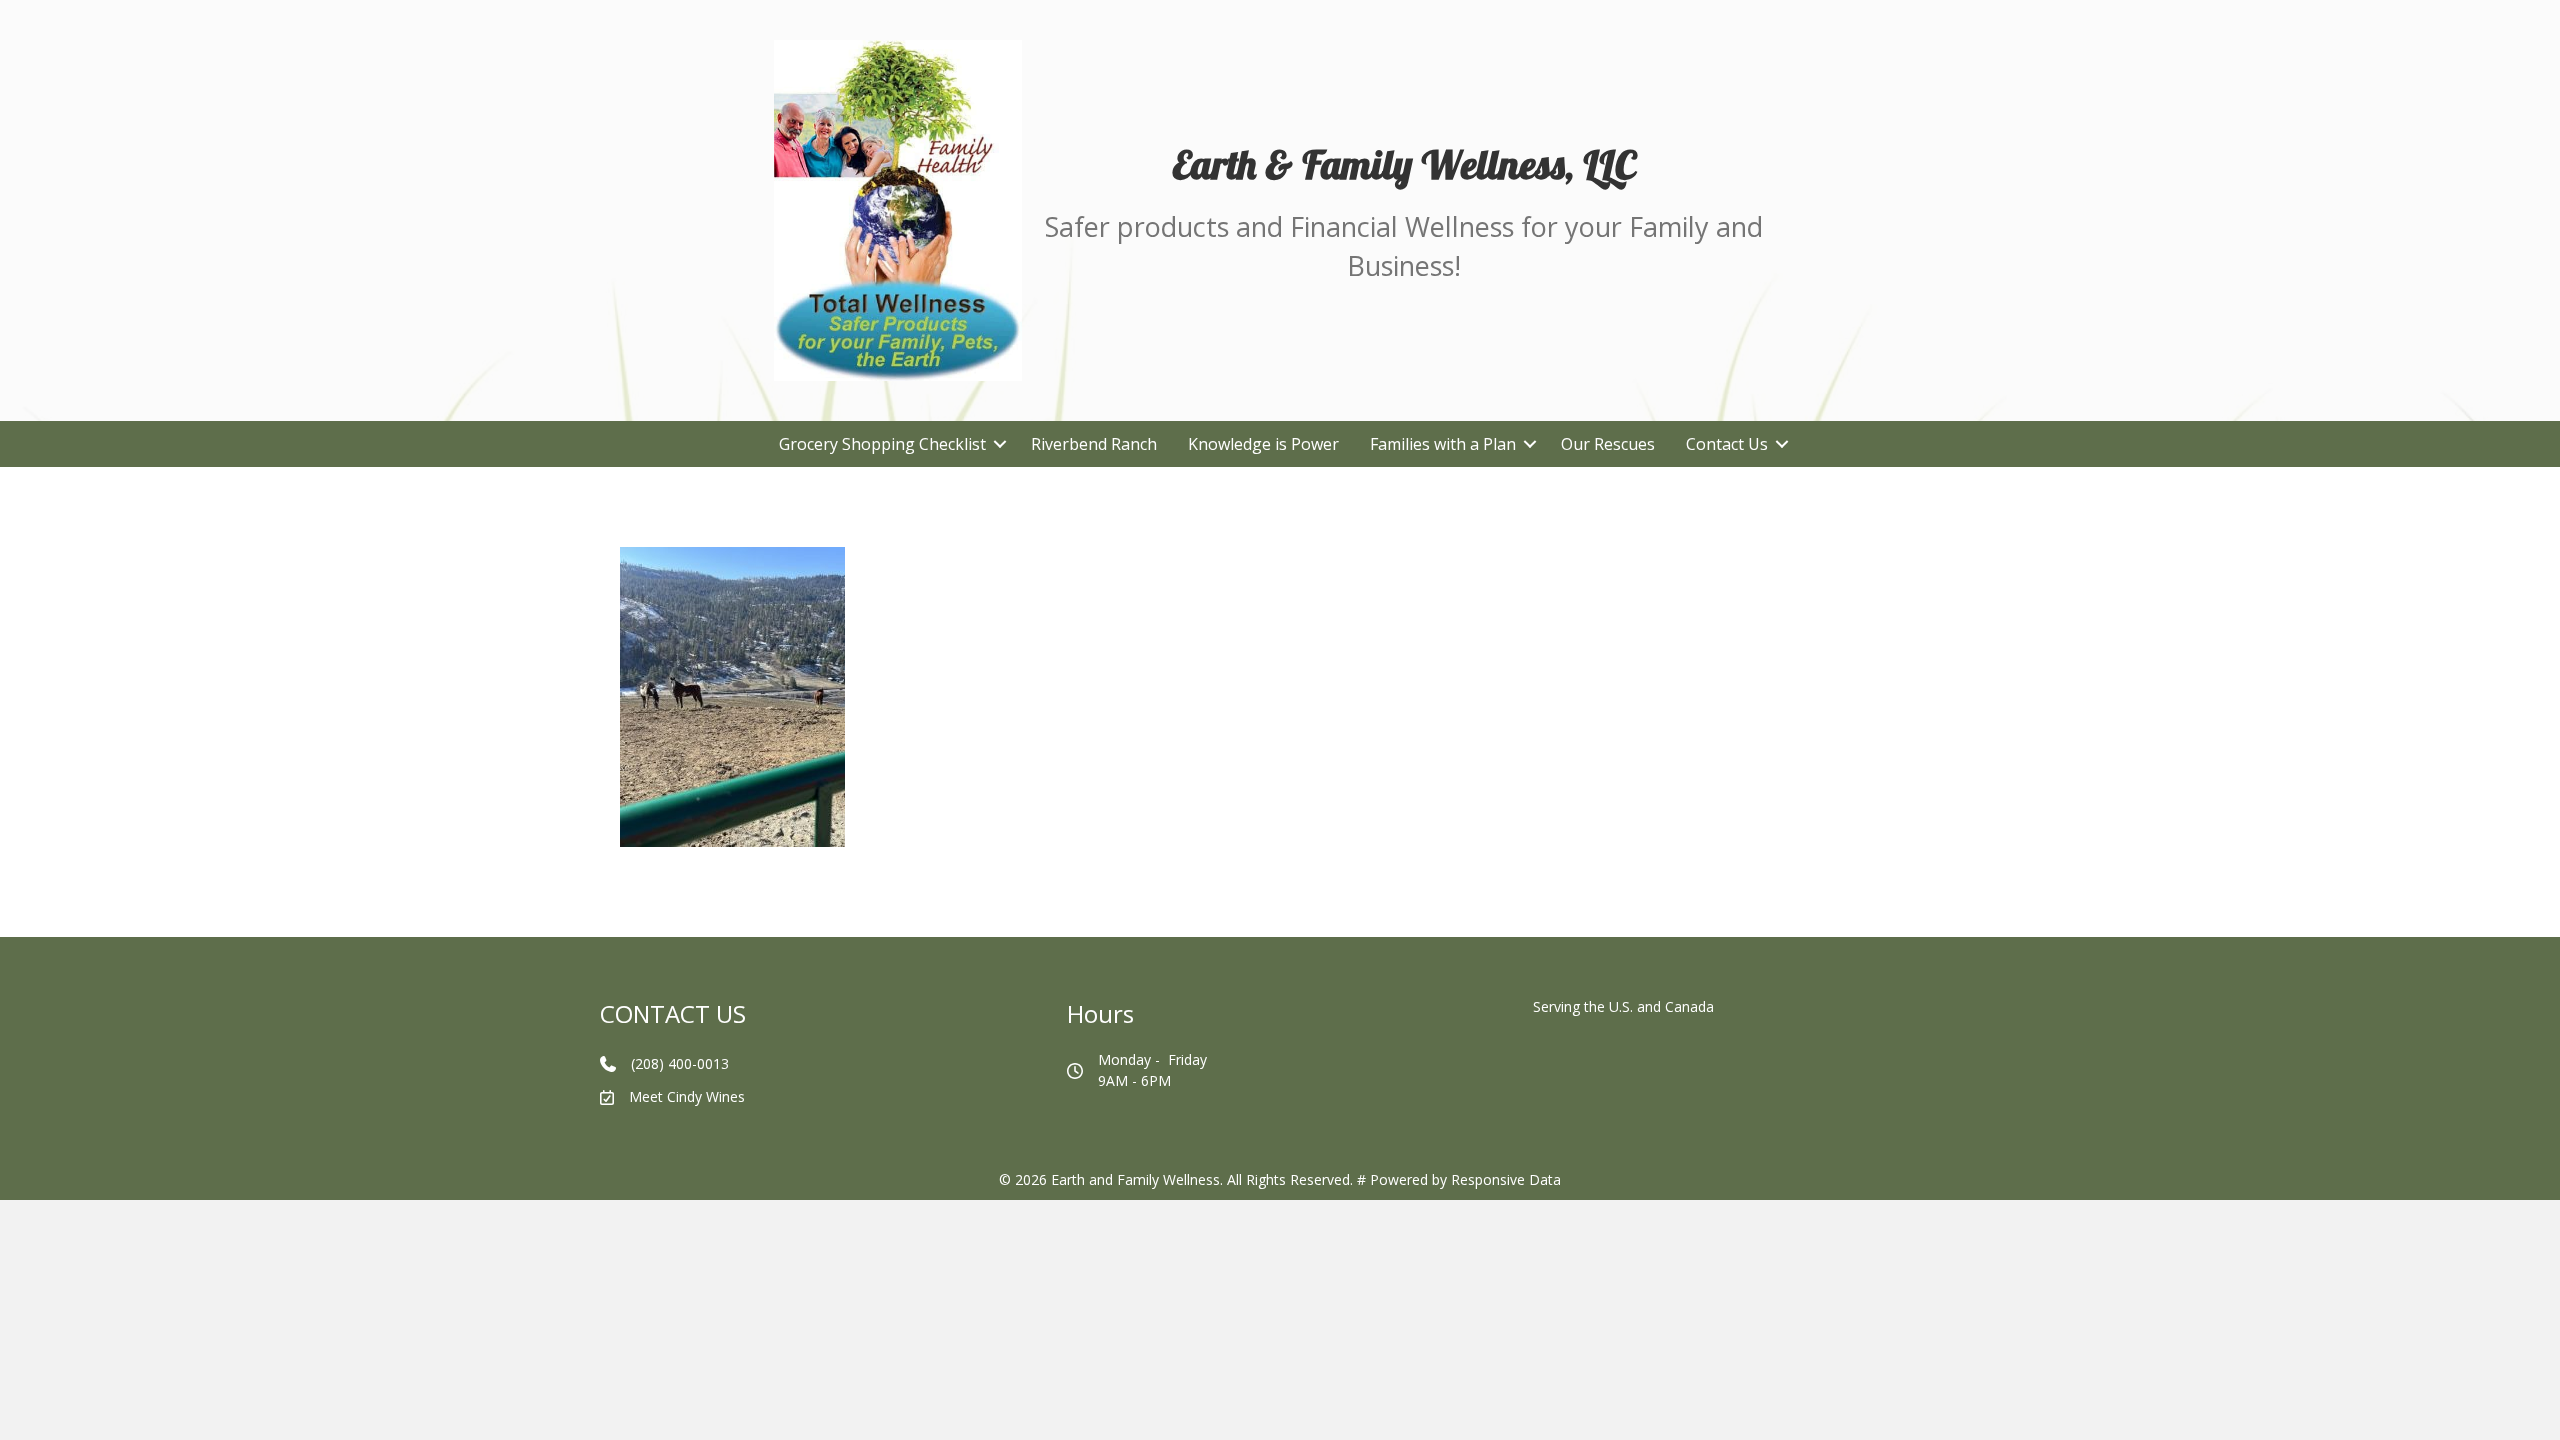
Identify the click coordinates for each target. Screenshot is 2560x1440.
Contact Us (1727, 444)
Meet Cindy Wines (687, 1096)
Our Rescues (1608, 444)
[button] (1000, 444)
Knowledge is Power (1263, 444)
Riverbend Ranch (1094, 444)
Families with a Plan (1443, 444)
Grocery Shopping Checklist (882, 444)
